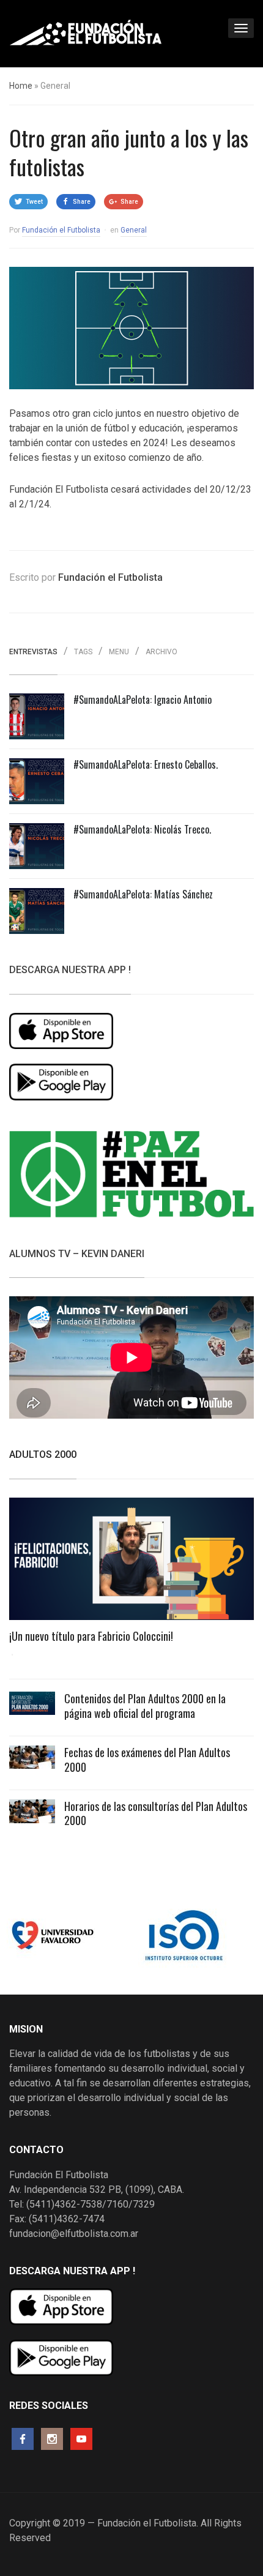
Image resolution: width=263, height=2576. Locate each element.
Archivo (161, 652)
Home (21, 86)
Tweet (34, 202)
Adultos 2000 (43, 1454)
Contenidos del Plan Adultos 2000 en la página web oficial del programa (145, 1705)
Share (82, 202)
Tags (83, 652)
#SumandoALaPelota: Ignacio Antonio (143, 700)
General (134, 230)
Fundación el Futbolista (61, 230)
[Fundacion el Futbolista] (86, 32)
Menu (119, 652)
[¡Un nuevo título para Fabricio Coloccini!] (131, 1563)
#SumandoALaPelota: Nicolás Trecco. (142, 829)
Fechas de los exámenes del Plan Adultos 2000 (147, 1759)
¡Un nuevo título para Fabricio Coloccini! (91, 1636)
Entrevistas (33, 652)
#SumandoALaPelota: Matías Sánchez (143, 894)
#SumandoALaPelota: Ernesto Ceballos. (146, 764)
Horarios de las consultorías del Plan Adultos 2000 (156, 1813)
